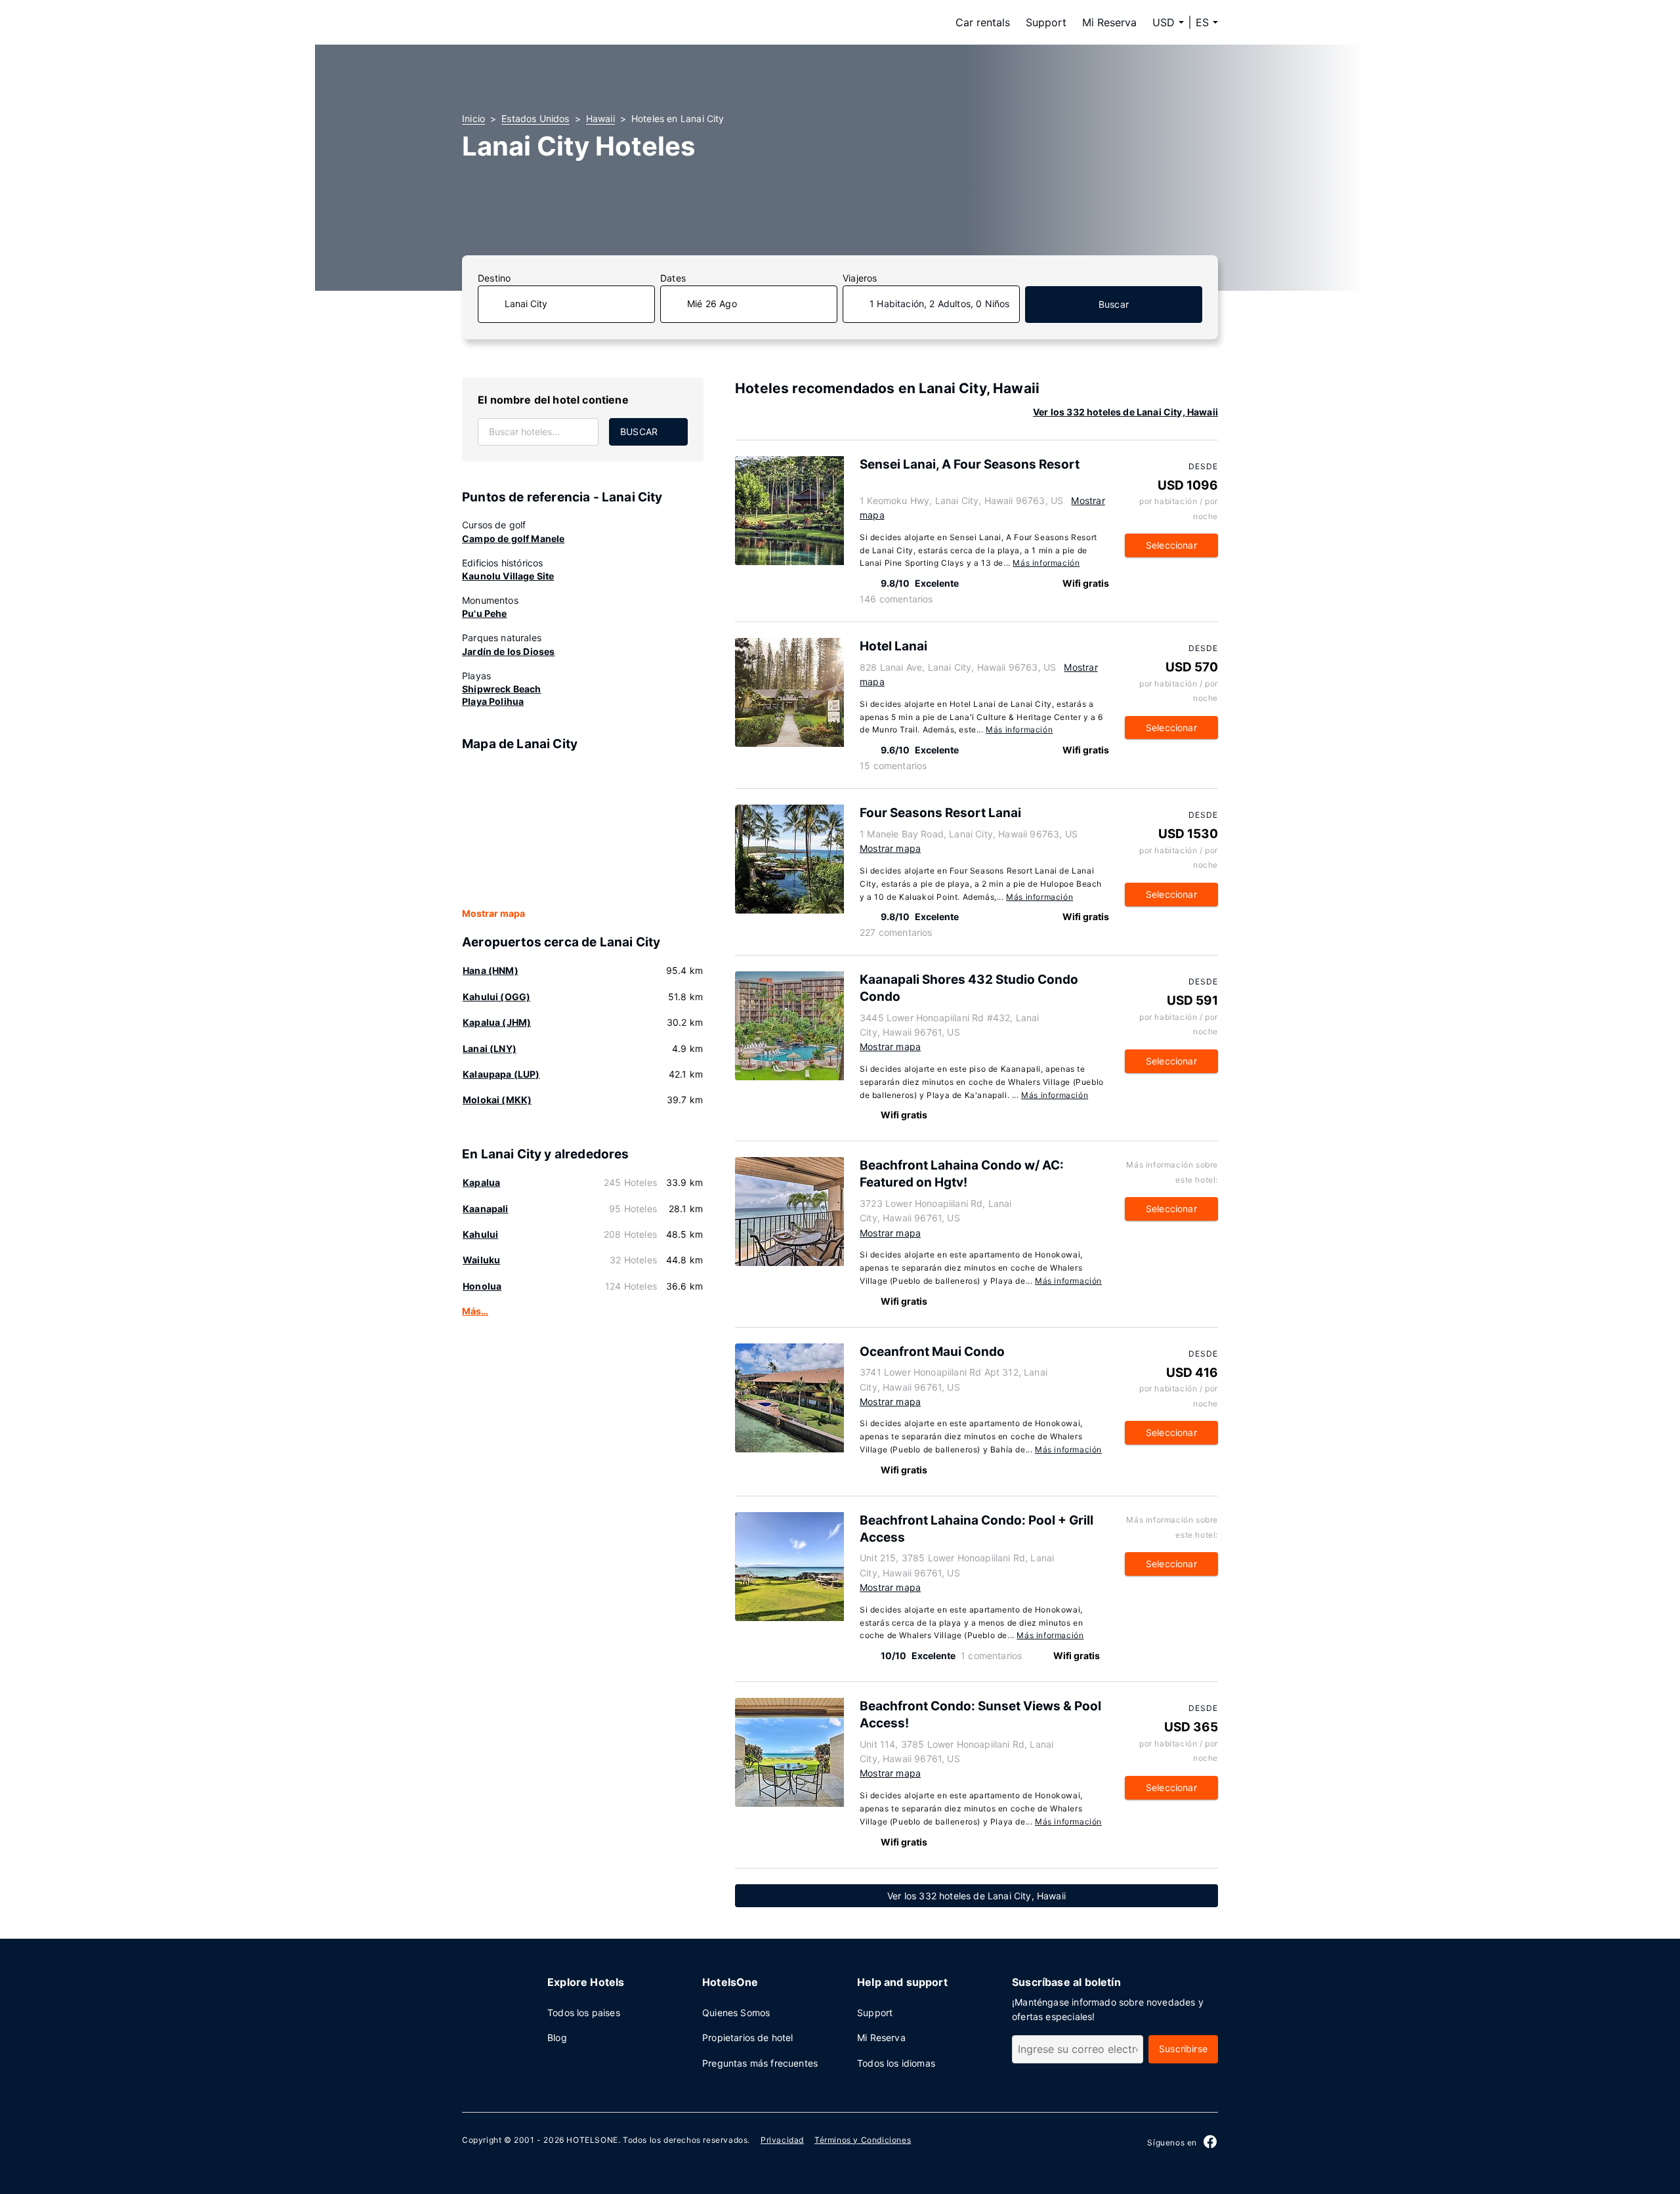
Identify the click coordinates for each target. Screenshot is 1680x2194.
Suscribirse (1183, 2049)
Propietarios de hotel (748, 2037)
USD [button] (1164, 22)
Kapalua (481, 1182)
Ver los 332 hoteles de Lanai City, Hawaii (1125, 412)
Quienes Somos (736, 2013)
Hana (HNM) (491, 970)
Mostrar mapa (493, 913)
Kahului (480, 1234)
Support (1046, 22)
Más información (1046, 563)
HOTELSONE (592, 2140)
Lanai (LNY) (490, 1048)
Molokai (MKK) (497, 1100)
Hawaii (600, 118)
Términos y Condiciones (863, 2140)
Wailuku (481, 1260)
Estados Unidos (535, 118)
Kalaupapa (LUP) (501, 1074)
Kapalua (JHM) (497, 1022)
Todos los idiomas (896, 2063)
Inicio (473, 118)
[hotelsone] (545, 22)
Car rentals (983, 22)
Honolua (482, 1286)
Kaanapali (486, 1209)
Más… (475, 1311)
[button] (1207, 22)
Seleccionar (1171, 545)
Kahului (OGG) (496, 997)
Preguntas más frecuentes (760, 2063)
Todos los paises (584, 2013)
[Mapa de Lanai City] (583, 830)
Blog (557, 2037)
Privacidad (782, 2140)
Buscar (1114, 304)
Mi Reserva (1109, 22)
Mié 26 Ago (712, 304)
